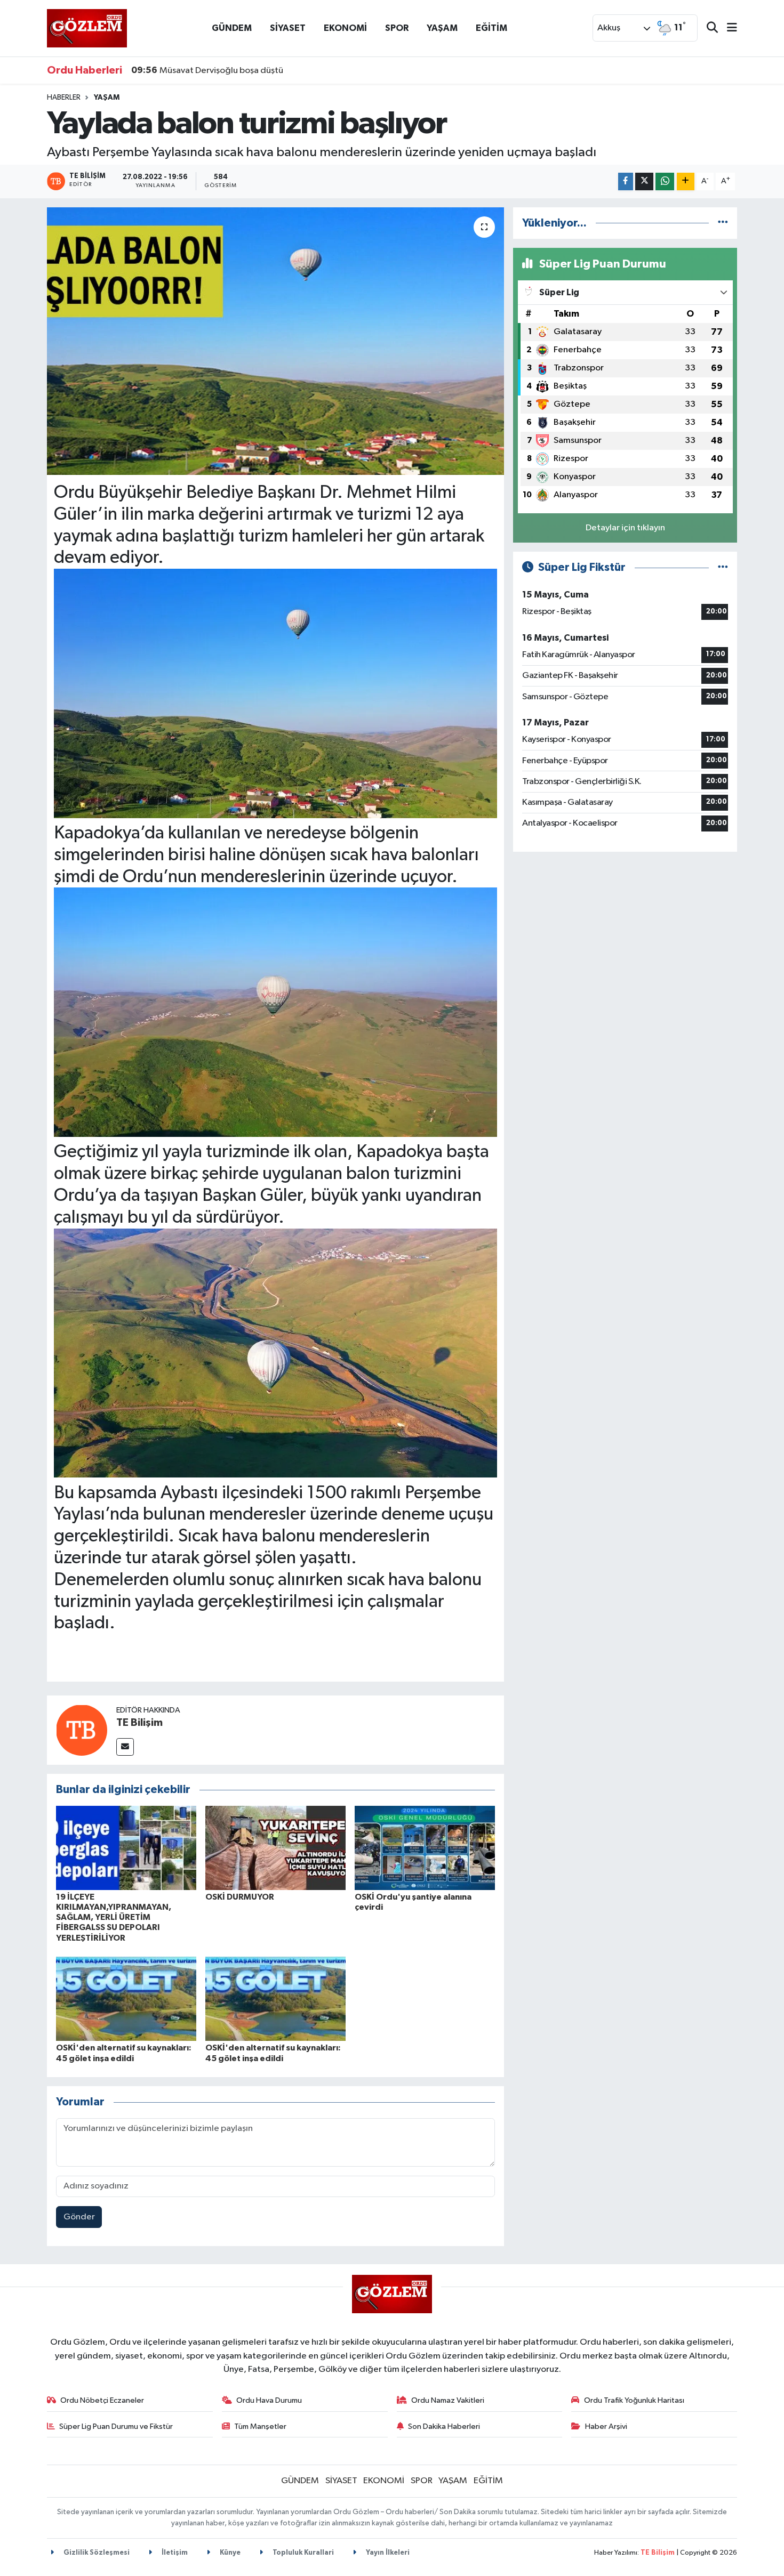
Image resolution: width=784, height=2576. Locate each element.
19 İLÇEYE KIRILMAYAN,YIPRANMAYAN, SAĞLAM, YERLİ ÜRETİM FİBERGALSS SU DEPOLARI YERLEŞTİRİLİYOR (114, 1917)
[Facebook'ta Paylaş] (626, 181)
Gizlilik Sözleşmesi (96, 2553)
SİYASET (288, 28)
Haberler (64, 98)
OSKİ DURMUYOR (240, 1897)
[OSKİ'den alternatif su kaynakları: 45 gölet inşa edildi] (126, 1998)
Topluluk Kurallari (302, 2553)
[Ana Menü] (727, 29)
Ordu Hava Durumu (269, 2400)
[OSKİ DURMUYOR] (275, 1848)
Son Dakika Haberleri (444, 2426)
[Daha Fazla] (686, 181)
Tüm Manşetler (260, 2426)
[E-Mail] (125, 1747)
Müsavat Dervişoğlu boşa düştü (207, 70)
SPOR (397, 28)
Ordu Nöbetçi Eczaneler (102, 2400)
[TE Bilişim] (82, 1730)
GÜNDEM (232, 28)
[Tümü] (723, 223)
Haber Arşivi (606, 2426)
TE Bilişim (139, 1723)
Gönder (79, 2217)
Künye (229, 2553)
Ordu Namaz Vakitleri (448, 2400)
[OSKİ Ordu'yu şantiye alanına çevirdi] (425, 1848)
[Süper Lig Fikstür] (723, 567)
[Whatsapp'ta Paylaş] (665, 181)
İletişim (174, 2553)
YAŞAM (442, 28)
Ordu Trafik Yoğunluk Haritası (634, 2400)
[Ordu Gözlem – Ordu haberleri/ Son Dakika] (87, 28)
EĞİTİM (491, 28)
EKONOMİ (345, 28)
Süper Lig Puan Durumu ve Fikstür (116, 2426)
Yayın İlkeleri (387, 2553)
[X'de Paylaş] (644, 181)
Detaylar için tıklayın (625, 528)
